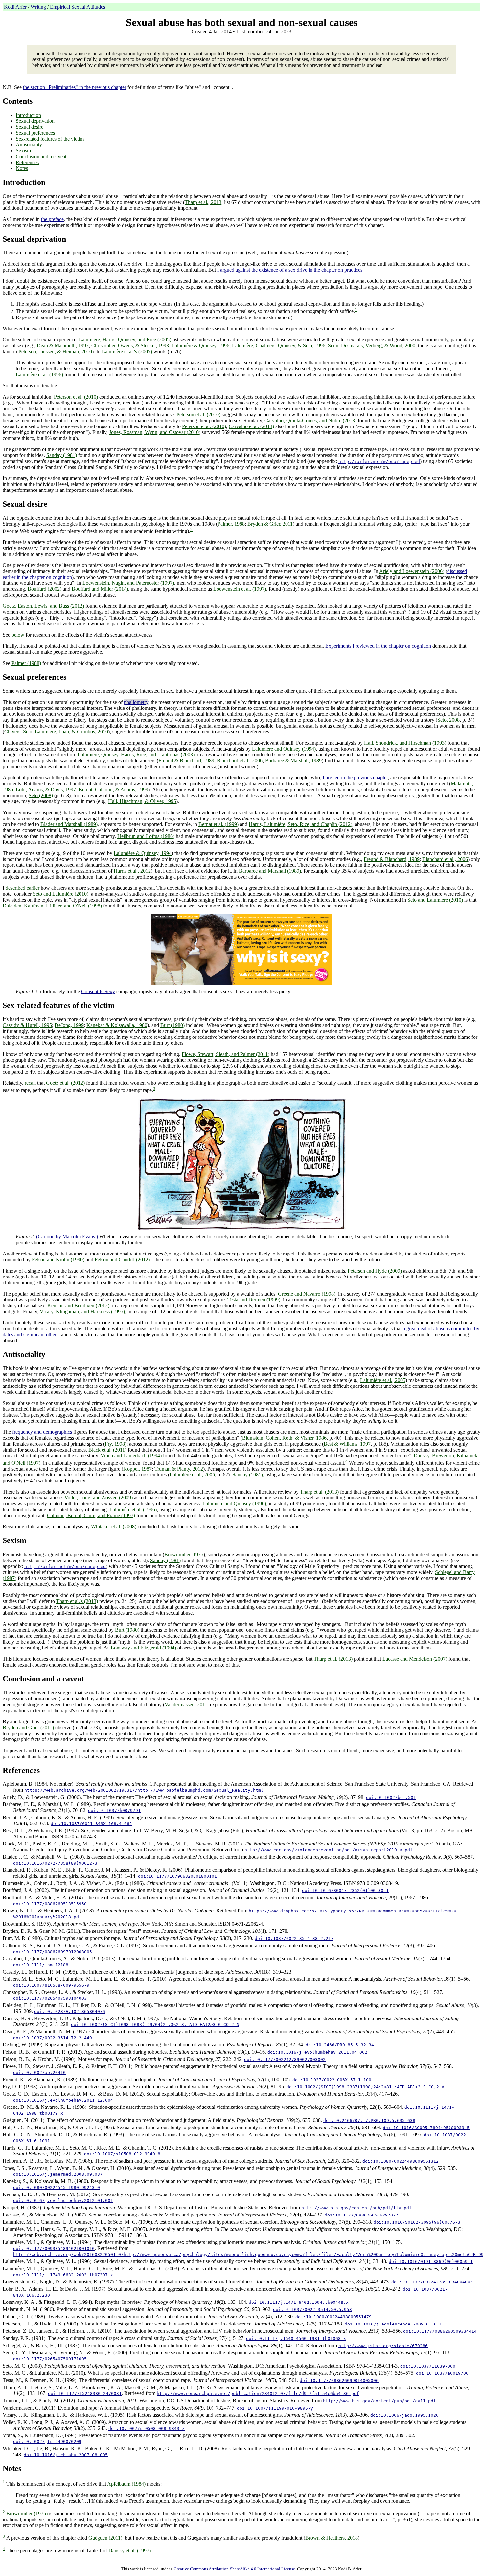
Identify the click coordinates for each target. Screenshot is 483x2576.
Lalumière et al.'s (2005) (127, 351)
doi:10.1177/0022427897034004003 (432, 2282)
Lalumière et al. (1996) (39, 374)
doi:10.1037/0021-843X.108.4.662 (91, 1824)
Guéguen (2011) (105, 2538)
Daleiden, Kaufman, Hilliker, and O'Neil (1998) (52, 906)
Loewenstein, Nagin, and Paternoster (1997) (128, 583)
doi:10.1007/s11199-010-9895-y (275, 2408)
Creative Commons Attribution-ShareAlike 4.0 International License (234, 2569)
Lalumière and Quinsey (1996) (234, 1504)
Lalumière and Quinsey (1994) (284, 749)
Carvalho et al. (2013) (251, 426)
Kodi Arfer (15, 7)
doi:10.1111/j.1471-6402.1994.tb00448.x (299, 2302)
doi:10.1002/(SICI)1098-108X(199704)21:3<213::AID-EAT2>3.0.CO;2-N (155, 2025)
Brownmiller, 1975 (184, 1554)
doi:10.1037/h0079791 (114, 1811)
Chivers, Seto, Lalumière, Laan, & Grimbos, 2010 (56, 732)
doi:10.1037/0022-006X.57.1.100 (332, 2080)
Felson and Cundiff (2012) (122, 1260)
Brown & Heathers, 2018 (332, 2538)
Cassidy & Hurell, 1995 (27, 1025)
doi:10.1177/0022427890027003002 (285, 2059)
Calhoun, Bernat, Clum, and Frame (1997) (91, 1515)
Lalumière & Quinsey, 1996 (200, 346)
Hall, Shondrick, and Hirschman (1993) (405, 743)
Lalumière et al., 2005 (383, 1380)
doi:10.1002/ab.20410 (39, 2073)
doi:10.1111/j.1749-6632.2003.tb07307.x (63, 2275)
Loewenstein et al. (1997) (240, 589)
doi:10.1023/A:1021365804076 (70, 2011)
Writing (38, 7)
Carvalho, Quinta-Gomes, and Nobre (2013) (310, 420)
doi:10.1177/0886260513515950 (50, 1904)
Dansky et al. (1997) (130, 2551)
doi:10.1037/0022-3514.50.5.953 (312, 2310)
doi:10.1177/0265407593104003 (50, 1998)
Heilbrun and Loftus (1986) (146, 836)
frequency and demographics (42, 1432)
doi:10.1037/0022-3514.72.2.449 (53, 2038)
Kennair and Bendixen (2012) (78, 1306)
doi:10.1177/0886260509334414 (440, 2331)
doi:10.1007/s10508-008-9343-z (147, 2428)
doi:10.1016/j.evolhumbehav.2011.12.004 (63, 2100)
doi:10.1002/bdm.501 (391, 1797)
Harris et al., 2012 (132, 871)
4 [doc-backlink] (346, 1461)
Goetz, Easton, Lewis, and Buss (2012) (43, 606)
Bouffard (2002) (45, 589)
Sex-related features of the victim (50, 139)
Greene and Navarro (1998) (307, 1294)
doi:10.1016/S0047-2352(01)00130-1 (345, 1891)
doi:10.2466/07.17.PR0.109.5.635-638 (369, 2120)
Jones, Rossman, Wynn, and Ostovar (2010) (155, 432)
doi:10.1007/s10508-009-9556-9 (51, 1985)
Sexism (23, 151)
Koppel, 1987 (138, 1469)
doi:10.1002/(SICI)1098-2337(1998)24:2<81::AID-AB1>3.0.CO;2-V (365, 2087)
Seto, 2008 (448, 720)
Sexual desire (30, 127)
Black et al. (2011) (107, 1450)
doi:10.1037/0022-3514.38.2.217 (294, 1939)
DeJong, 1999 (69, 1025)
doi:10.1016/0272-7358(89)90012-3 (55, 1863)
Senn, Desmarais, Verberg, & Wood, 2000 (372, 346)
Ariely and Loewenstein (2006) (412, 571)
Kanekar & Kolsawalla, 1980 (117, 1025)
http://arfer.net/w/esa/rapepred (379, 461)
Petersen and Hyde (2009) (375, 1271)
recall (30, 1083)
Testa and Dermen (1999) (254, 1300)
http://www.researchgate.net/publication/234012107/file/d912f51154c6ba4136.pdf (258, 2394)
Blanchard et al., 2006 (240, 761)
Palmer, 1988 (231, 524)
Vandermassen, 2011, (187, 1704)
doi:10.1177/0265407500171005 (50, 2359)
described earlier (23, 888)
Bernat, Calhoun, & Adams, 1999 (113, 789)
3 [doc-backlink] (154, 1089)
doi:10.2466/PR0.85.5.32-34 (340, 2045)
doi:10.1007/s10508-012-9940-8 (122, 2154)
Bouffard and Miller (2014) (100, 589)
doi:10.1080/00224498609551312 (401, 2161)
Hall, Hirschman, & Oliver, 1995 (142, 801)
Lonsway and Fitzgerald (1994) (143, 1648)
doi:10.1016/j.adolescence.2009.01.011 (393, 2324)
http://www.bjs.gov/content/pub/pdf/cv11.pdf (379, 2401)
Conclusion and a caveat (41, 156)
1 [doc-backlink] (356, 309)
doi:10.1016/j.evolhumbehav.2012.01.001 (63, 2201)
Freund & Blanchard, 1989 (186, 761)
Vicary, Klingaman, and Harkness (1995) (82, 1311)
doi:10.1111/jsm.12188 (41, 1965)
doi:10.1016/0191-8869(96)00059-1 (431, 2262)
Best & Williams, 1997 (347, 1444)
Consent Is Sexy (98, 991)
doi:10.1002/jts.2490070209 (47, 2442)
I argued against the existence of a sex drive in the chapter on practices (290, 270)
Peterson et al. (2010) (76, 397)
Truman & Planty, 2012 (179, 1469)
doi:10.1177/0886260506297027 (361, 2215)
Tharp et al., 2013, (204, 202)
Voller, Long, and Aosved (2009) (99, 1498)
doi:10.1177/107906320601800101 (177, 1876)
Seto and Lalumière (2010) (61, 894)
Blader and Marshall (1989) (69, 824)
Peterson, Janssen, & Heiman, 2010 (55, 351)
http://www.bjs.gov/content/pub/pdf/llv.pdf (356, 2208)
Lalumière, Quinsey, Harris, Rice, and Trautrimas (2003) (136, 755)
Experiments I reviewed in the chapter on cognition (378, 646)
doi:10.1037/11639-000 (428, 2366)
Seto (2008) (41, 795)
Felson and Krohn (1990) (58, 1260)
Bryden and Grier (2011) (28, 1727)
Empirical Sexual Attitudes (78, 7)
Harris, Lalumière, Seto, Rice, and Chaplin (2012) (300, 824)
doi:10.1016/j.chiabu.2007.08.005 (66, 2455)
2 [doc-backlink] (191, 529)
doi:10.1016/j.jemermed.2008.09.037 (58, 2174)
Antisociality (29, 145)
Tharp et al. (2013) (319, 1492)
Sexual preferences (35, 133)
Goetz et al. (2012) (65, 1083)
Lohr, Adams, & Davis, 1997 (46, 789)
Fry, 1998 (115, 1444)
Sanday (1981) (62, 455)
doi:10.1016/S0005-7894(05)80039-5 (426, 2128)
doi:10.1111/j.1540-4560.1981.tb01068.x (296, 2338)
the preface (52, 219)
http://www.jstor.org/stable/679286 (383, 2346)
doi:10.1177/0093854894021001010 (54, 2249)
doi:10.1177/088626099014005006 (339, 2380)
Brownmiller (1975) (27, 2513)
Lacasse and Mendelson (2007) (415, 1659)
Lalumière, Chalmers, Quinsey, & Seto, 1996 (279, 346)
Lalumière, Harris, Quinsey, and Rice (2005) (125, 340)
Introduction (28, 115)
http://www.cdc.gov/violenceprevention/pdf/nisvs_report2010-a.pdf (329, 1850)
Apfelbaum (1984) (126, 2484)
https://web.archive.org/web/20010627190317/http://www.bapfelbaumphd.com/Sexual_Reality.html (144, 1790)
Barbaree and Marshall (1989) (270, 871)
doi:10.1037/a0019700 (442, 2373)
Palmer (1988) (26, 663)
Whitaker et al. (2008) (114, 1527)
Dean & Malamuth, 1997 (63, 346)
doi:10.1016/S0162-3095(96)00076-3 (417, 2222)
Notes (22, 168)
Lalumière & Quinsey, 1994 (143, 853)
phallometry (136, 702)
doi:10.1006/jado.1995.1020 (404, 2415)
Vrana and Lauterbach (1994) (131, 1456)
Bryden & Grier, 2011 (270, 524)
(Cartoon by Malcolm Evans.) (67, 1237)
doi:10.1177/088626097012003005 (53, 1952)
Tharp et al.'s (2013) (77, 1601)
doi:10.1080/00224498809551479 (333, 2317)
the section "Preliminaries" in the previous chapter (75, 87)
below (18, 635)
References (27, 162)
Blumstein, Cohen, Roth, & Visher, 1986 (284, 1438)
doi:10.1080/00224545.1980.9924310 (57, 2187)
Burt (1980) (172, 1025)
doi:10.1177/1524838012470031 (85, 2394)
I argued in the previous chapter (355, 778)
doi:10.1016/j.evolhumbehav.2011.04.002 (317, 2052)
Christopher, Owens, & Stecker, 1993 (130, 346)
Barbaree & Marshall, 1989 (293, 761)
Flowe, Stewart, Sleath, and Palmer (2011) (226, 1054)
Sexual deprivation (35, 121)
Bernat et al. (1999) (218, 824)
